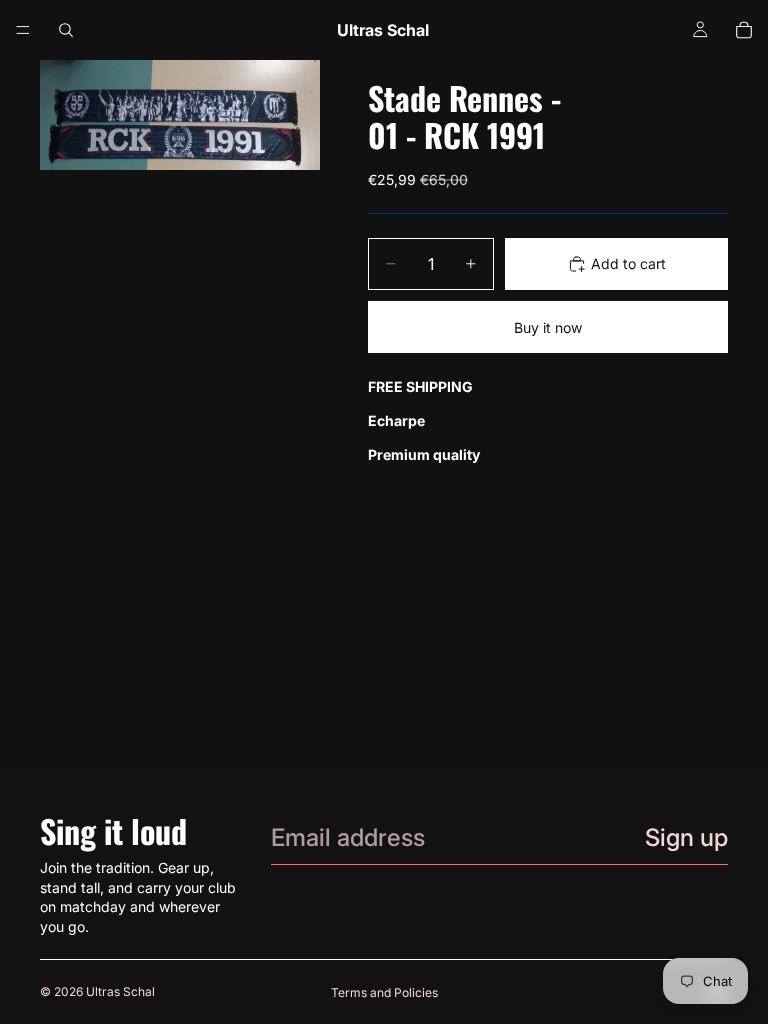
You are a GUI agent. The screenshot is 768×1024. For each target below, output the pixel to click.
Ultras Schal (120, 991)
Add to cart (628, 263)
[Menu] (23, 30)
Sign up (686, 837)
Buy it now (548, 327)
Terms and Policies (384, 992)
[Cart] (744, 30)
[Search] (66, 30)
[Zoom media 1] (180, 115)
